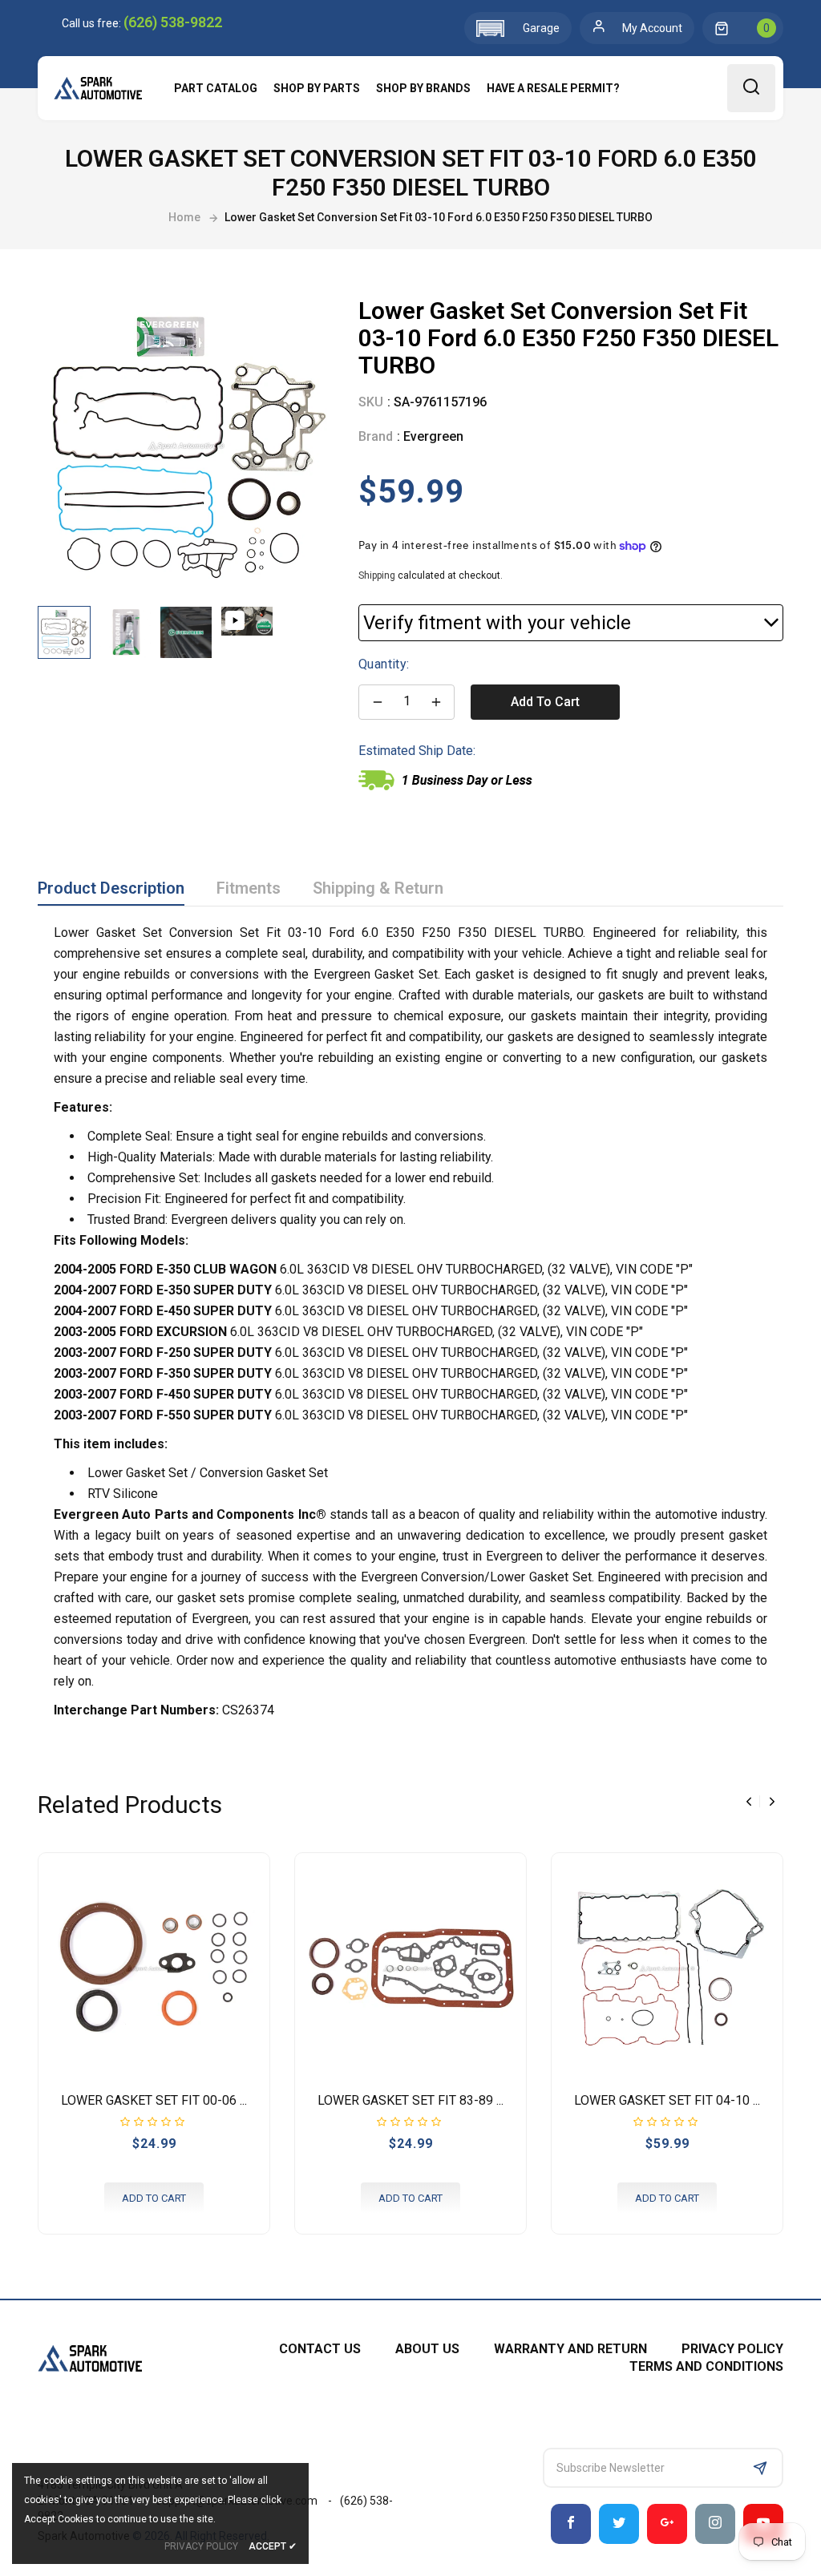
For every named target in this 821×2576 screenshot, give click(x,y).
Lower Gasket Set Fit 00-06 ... (154, 2100)
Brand (376, 436)
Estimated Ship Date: (417, 751)
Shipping (377, 575)
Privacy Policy (732, 2349)
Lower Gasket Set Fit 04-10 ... (667, 2100)
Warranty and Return (570, 2349)
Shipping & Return (378, 888)
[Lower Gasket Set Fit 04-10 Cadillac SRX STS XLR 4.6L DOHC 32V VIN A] (667, 1968)
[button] (518, 28)
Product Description (111, 888)
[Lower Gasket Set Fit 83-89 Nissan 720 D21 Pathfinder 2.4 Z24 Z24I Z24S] (410, 1968)
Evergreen (433, 436)
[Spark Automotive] (90, 2357)
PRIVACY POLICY (201, 2546)
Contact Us (320, 2349)
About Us (427, 2349)
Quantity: (384, 664)
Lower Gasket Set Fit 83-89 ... (410, 2100)
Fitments (249, 888)
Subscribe (760, 2468)
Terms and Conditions (706, 2366)
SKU (371, 402)
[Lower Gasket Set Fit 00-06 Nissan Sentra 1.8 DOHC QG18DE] (154, 1968)
